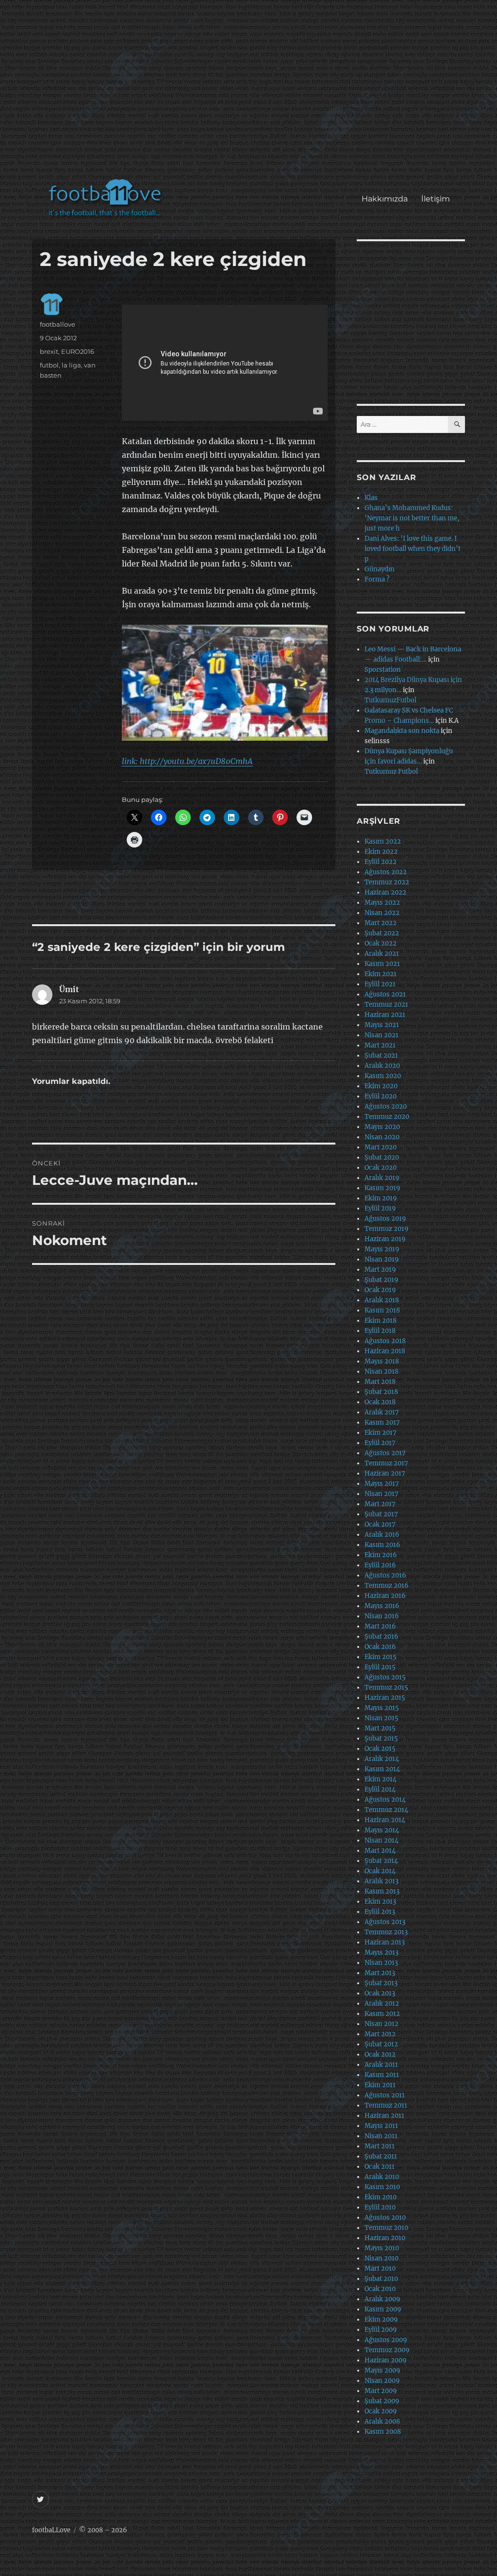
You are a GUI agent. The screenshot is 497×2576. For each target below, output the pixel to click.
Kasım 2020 (383, 1076)
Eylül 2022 (381, 862)
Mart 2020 (381, 1147)
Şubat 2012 (381, 2044)
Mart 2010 (380, 2269)
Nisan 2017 (381, 1494)
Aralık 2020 (382, 1066)
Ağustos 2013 (385, 1922)
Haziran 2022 (385, 892)
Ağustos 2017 (385, 1453)
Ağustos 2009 (386, 2340)
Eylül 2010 (380, 2207)
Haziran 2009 (386, 2360)
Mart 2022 (381, 923)
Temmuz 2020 (387, 1117)
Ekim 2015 (381, 1657)
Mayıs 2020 (382, 1127)
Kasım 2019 (382, 1188)
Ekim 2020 (381, 1086)
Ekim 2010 (381, 2197)
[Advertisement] (251, 94)
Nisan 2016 (382, 1616)
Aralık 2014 (382, 1759)
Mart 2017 (380, 1504)
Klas (371, 498)
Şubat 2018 (381, 1392)
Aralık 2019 (382, 1178)
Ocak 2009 (381, 2411)
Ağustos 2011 (385, 2095)
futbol (49, 365)
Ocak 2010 (380, 2289)
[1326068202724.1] (225, 683)
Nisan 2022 (382, 913)
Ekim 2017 (381, 1433)
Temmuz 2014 (386, 1810)
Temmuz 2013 (386, 1932)
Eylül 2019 (380, 1208)
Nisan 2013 (381, 1963)
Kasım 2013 (382, 1891)
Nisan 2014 (381, 1840)
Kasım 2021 (382, 964)
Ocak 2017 (380, 1524)
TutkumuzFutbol (390, 700)
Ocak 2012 (380, 2054)
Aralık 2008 (382, 2421)
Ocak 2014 (380, 1871)
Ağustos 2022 (386, 872)
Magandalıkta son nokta (402, 731)
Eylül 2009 (381, 2330)
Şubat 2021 (381, 1055)
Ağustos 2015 (385, 1677)
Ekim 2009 (381, 2319)
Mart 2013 (380, 1973)
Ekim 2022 (381, 852)
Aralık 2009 (382, 2299)
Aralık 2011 (381, 2065)
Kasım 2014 (382, 1769)
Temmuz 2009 (387, 2350)
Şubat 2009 (382, 2401)
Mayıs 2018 (382, 1361)
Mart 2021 (380, 1045)
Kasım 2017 (382, 1422)
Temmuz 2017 (386, 1463)
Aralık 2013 (381, 1881)
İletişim (436, 199)
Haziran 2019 (385, 1239)
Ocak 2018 (380, 1402)
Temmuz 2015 (386, 1687)
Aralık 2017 (382, 1412)
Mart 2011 (380, 2146)
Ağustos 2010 (385, 2218)
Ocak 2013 (380, 1993)
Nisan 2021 (381, 1035)
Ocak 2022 (381, 943)
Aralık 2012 (382, 2003)
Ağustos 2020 (386, 1106)
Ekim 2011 (380, 2085)
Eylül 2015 (380, 1667)
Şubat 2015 (381, 1738)
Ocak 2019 (380, 1290)
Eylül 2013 (380, 1912)
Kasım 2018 (382, 1310)
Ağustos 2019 (385, 1219)
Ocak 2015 (380, 1749)
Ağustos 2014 (385, 1800)
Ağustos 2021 (385, 994)
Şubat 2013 (381, 1983)
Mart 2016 (380, 1626)
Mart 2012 (380, 2034)
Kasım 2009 (383, 2309)
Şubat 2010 (381, 2279)
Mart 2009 (381, 2391)
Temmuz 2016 (387, 1586)
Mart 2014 (380, 1851)
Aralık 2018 (382, 1300)
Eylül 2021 (380, 984)
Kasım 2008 (383, 2432)
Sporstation (383, 670)
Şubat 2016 (381, 1637)
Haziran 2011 (384, 2116)
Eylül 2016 (380, 1565)
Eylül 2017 (380, 1443)
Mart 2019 (380, 1270)
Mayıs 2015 (382, 1708)
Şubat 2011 (381, 2156)
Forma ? (377, 579)
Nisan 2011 (381, 2136)
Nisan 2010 (381, 2258)
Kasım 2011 (382, 2075)
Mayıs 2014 (382, 1830)
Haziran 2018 (385, 1351)
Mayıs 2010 (382, 2248)
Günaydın (380, 569)
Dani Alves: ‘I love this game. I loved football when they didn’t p (413, 549)
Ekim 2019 (381, 1198)
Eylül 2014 (380, 1789)
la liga (71, 365)
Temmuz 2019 (387, 1229)
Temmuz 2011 (386, 2105)
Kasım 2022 (383, 841)
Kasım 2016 (382, 1545)
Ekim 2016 (381, 1555)
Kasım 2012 (382, 2014)
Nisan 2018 (381, 1371)
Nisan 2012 (381, 2024)
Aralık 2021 (382, 954)
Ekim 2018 (381, 1321)
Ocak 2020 (381, 1168)
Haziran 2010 (385, 2238)
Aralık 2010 (382, 2177)
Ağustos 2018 (385, 1341)
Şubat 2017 (381, 1514)
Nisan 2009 (382, 2381)
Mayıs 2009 (382, 2370)
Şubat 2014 (381, 1861)
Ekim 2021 (381, 974)
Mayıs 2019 (382, 1249)
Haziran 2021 (385, 1015)
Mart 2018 (380, 1382)
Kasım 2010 (382, 2187)
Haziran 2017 (385, 1473)
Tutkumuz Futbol (391, 772)
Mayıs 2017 (382, 1484)
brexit (49, 351)
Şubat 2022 (382, 933)
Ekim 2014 (381, 1779)
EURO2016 (78, 351)
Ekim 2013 (380, 1902)
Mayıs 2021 (382, 1025)
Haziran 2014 (385, 1820)
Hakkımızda (385, 199)
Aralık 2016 (382, 1535)
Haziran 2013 (385, 1942)
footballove (58, 324)
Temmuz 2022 (387, 882)
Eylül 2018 (380, 1331)
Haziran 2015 (385, 1698)
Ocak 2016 (380, 1647)
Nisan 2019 (382, 1259)
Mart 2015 (380, 1728)
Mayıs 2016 (382, 1606)
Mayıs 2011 (381, 2126)
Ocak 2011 (380, 2167)
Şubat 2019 (381, 1280)
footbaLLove (51, 2530)
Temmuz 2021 (386, 1005)
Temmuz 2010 (386, 2228)
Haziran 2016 (385, 1596)
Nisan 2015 (381, 1718)
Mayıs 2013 (381, 1953)
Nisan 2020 (382, 1137)
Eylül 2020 (381, 1096)
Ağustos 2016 (385, 1575)
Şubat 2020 (382, 1157)
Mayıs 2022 (382, 903)
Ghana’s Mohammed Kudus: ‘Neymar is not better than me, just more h (412, 518)
